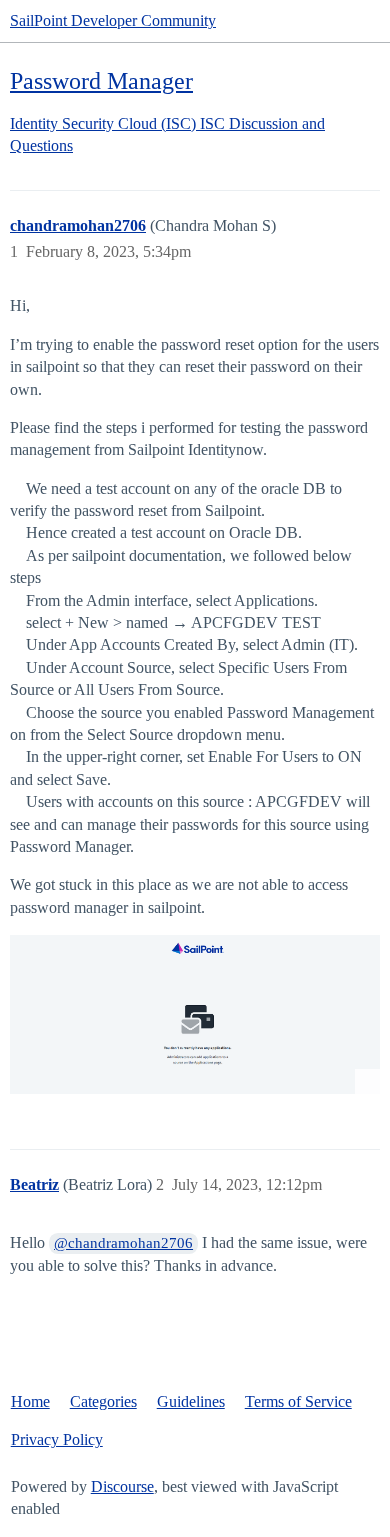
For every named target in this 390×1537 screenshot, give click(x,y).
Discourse (122, 1486)
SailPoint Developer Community (113, 20)
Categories (103, 1401)
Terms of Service (298, 1401)
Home (30, 1401)
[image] (195, 1014)
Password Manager (101, 80)
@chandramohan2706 (123, 1243)
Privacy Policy (57, 1439)
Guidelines (191, 1401)
